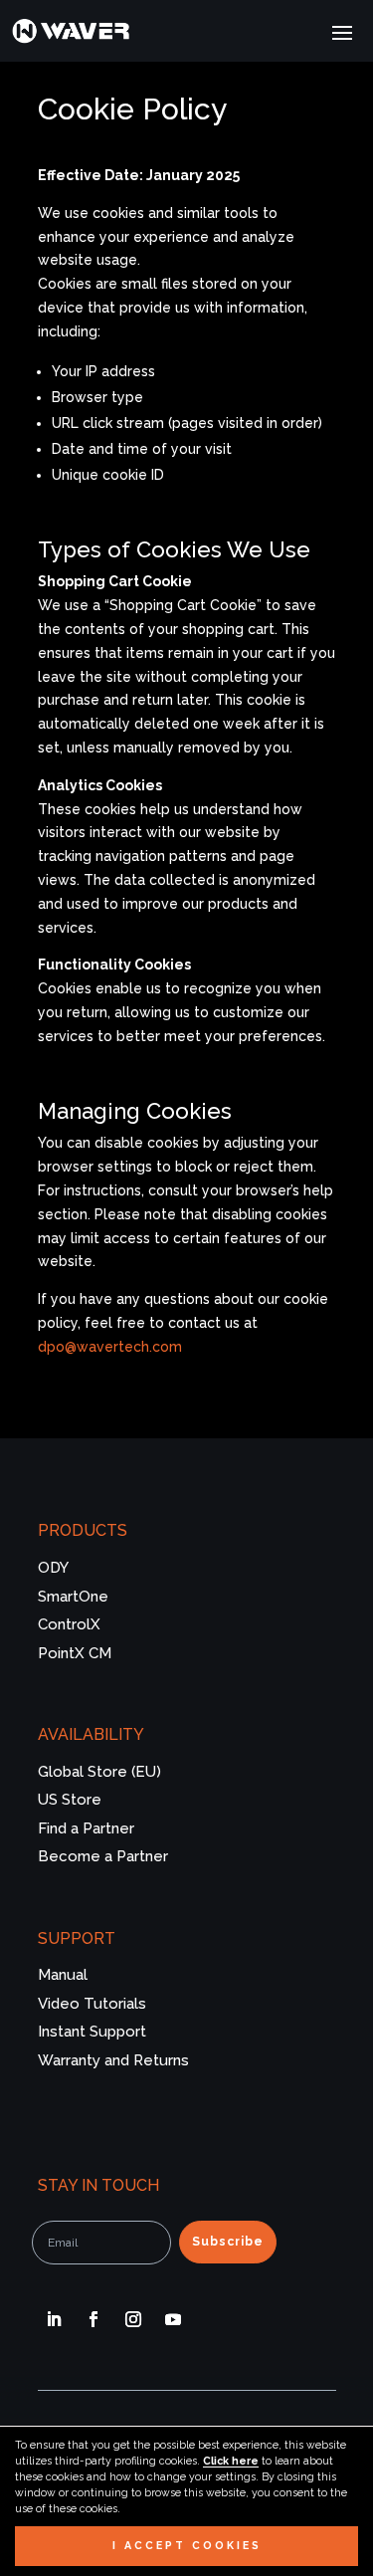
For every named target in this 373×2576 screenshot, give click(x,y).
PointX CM (75, 1653)
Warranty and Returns (113, 2060)
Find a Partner (86, 1828)
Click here (231, 2461)
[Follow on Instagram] (133, 2319)
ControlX (69, 1624)
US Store (70, 1800)
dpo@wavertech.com (110, 1347)
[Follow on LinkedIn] (54, 2319)
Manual (63, 1975)
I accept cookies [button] (187, 2545)
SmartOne (73, 1597)
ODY (53, 1568)
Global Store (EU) (99, 1772)
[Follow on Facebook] (93, 2319)
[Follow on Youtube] (173, 2319)
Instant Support (92, 2032)
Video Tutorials (92, 2004)
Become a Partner (103, 1856)
